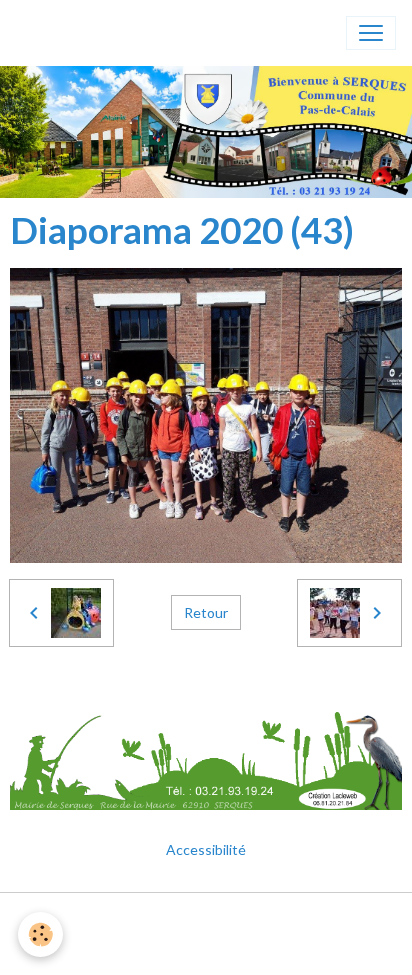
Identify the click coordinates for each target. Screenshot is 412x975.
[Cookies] (40, 934)
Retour (206, 612)
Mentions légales (206, 919)
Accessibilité (206, 849)
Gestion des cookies (206, 948)
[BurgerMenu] (371, 33)
